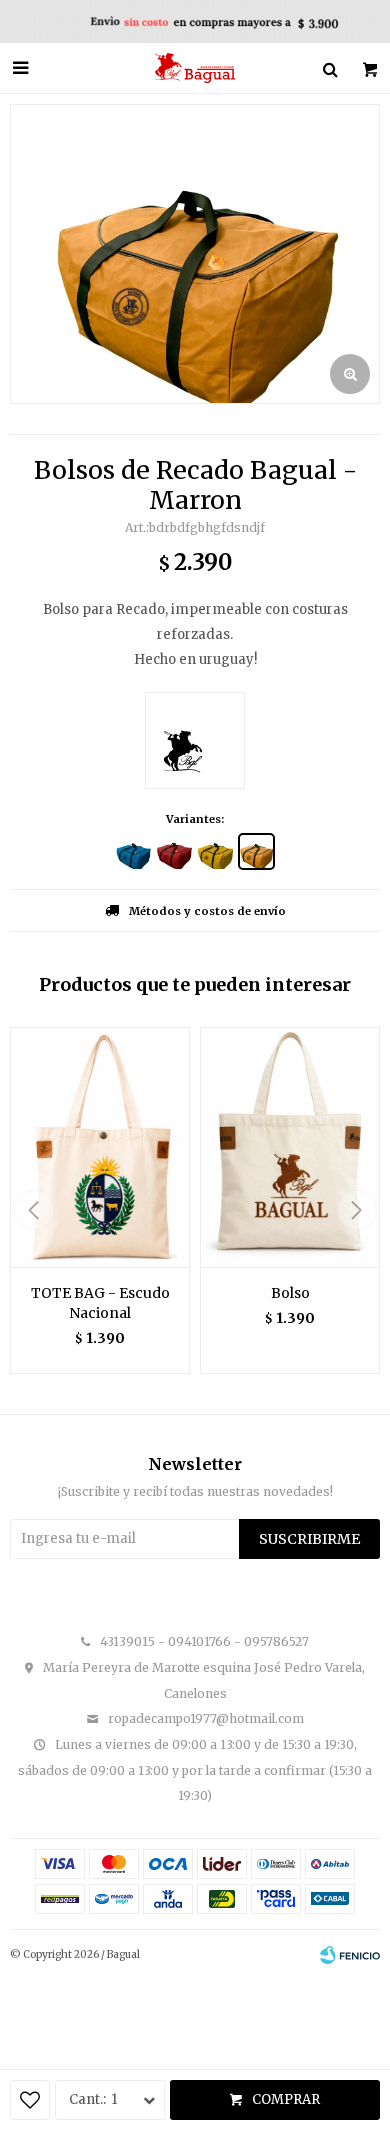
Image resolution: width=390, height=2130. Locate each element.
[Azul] (133, 851)
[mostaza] (215, 851)
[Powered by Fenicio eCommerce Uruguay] (350, 1955)
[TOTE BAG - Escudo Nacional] (100, 1147)
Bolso (290, 1293)
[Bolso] (290, 1147)
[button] (356, 1210)
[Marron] (256, 851)
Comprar (286, 2099)
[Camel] (174, 851)
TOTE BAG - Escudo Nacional (100, 1303)
